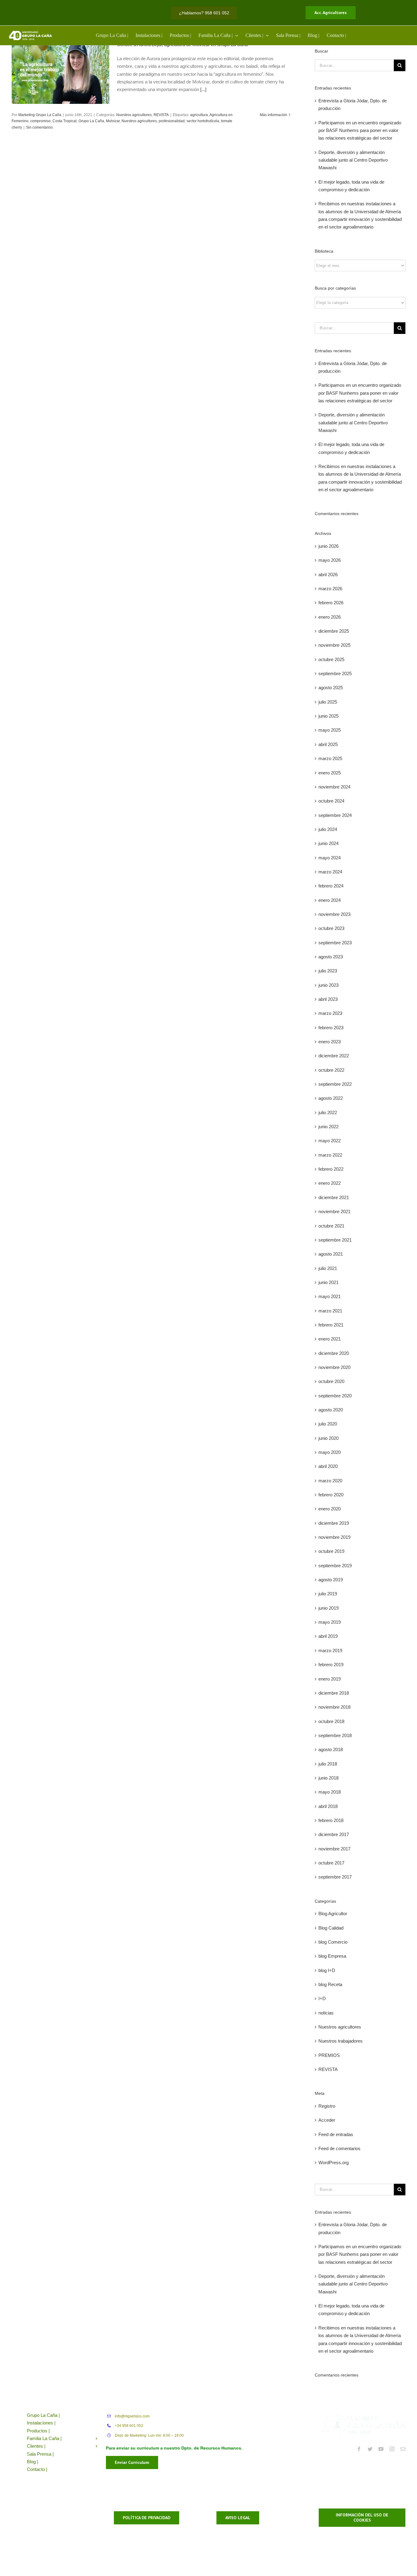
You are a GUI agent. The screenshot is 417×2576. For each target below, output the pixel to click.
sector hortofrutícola (203, 121)
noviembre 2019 (334, 1537)
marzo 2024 (330, 872)
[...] (203, 89)
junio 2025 (328, 716)
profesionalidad (172, 121)
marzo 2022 (330, 1155)
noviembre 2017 (334, 1849)
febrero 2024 (331, 886)
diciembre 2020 (334, 1353)
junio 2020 (328, 1438)
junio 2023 (328, 985)
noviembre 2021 (334, 1211)
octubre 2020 (331, 1381)
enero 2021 (330, 1339)
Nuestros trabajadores (341, 2041)
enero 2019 (330, 1679)
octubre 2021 (331, 1226)
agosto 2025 (331, 688)
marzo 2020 (330, 1481)
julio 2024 (328, 829)
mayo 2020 (330, 1452)
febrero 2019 (331, 1665)
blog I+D (327, 1970)
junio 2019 (328, 1608)
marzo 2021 (330, 1311)
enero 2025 (330, 773)
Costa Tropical (65, 121)
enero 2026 (330, 617)
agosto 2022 (331, 1098)
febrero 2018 (331, 1820)
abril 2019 (328, 1636)
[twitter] (370, 2449)
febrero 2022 (331, 1169)
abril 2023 (328, 999)
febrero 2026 (331, 603)
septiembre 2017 (335, 1877)
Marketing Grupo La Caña (40, 115)
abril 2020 (328, 1466)
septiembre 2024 (335, 815)
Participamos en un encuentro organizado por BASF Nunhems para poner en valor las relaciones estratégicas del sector (360, 130)
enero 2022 (330, 1183)
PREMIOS (329, 2055)
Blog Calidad (331, 1928)
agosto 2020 (331, 1410)
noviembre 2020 (334, 1367)
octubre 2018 (331, 1721)
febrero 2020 (331, 1495)
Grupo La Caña (91, 121)
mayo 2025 (330, 730)
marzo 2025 (330, 758)
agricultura (199, 115)
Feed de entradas (336, 2134)
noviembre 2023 (334, 914)
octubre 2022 (331, 1070)
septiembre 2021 (335, 1240)
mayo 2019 (330, 1622)
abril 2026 (328, 574)
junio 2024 (328, 843)
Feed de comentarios (339, 2148)
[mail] (403, 2449)
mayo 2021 (330, 1296)
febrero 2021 (331, 1325)
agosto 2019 (331, 1580)
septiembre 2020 (335, 1396)
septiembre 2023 (335, 943)
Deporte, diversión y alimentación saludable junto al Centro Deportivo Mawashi (353, 160)
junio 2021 (328, 1282)
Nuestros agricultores (134, 115)
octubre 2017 (331, 1863)
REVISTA (161, 115)
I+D (322, 1998)
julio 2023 (328, 971)
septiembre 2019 (335, 1566)
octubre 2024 (331, 801)
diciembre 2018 (334, 1693)
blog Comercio (333, 1942)
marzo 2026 (330, 589)
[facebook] (359, 2449)
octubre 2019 (331, 1551)
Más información (274, 115)
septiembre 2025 (335, 673)
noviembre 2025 (334, 645)
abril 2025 (328, 744)
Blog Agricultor (333, 1914)
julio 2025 (328, 702)
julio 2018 (328, 1764)
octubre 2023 (331, 928)
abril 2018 (328, 1806)
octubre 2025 (331, 659)
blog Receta (330, 1984)
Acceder (327, 2120)
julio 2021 (328, 1268)
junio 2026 (328, 546)
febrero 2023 (331, 1028)
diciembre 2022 (334, 1056)
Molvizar (113, 121)
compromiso (40, 121)
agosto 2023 (331, 957)
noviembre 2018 (334, 1707)
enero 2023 (330, 1042)
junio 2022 (328, 1127)
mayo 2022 (330, 1141)
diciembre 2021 (334, 1197)
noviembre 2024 (334, 787)
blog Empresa (332, 1956)
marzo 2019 (330, 1650)
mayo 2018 (330, 1792)
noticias (326, 2013)
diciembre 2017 (334, 1834)
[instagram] (392, 2449)
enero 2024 (330, 900)
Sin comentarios (39, 127)
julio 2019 (328, 1594)
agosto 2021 (331, 1254)
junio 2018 (328, 1778)
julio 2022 (328, 1112)
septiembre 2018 (335, 1735)
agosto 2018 (331, 1749)
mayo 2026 (330, 560)
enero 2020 (330, 1509)
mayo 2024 (330, 858)
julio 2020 (328, 1424)
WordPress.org (334, 2163)
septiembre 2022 (335, 1084)
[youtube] (381, 2449)
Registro (327, 2106)
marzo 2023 (330, 1013)
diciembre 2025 (334, 631)
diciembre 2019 (334, 1523)
